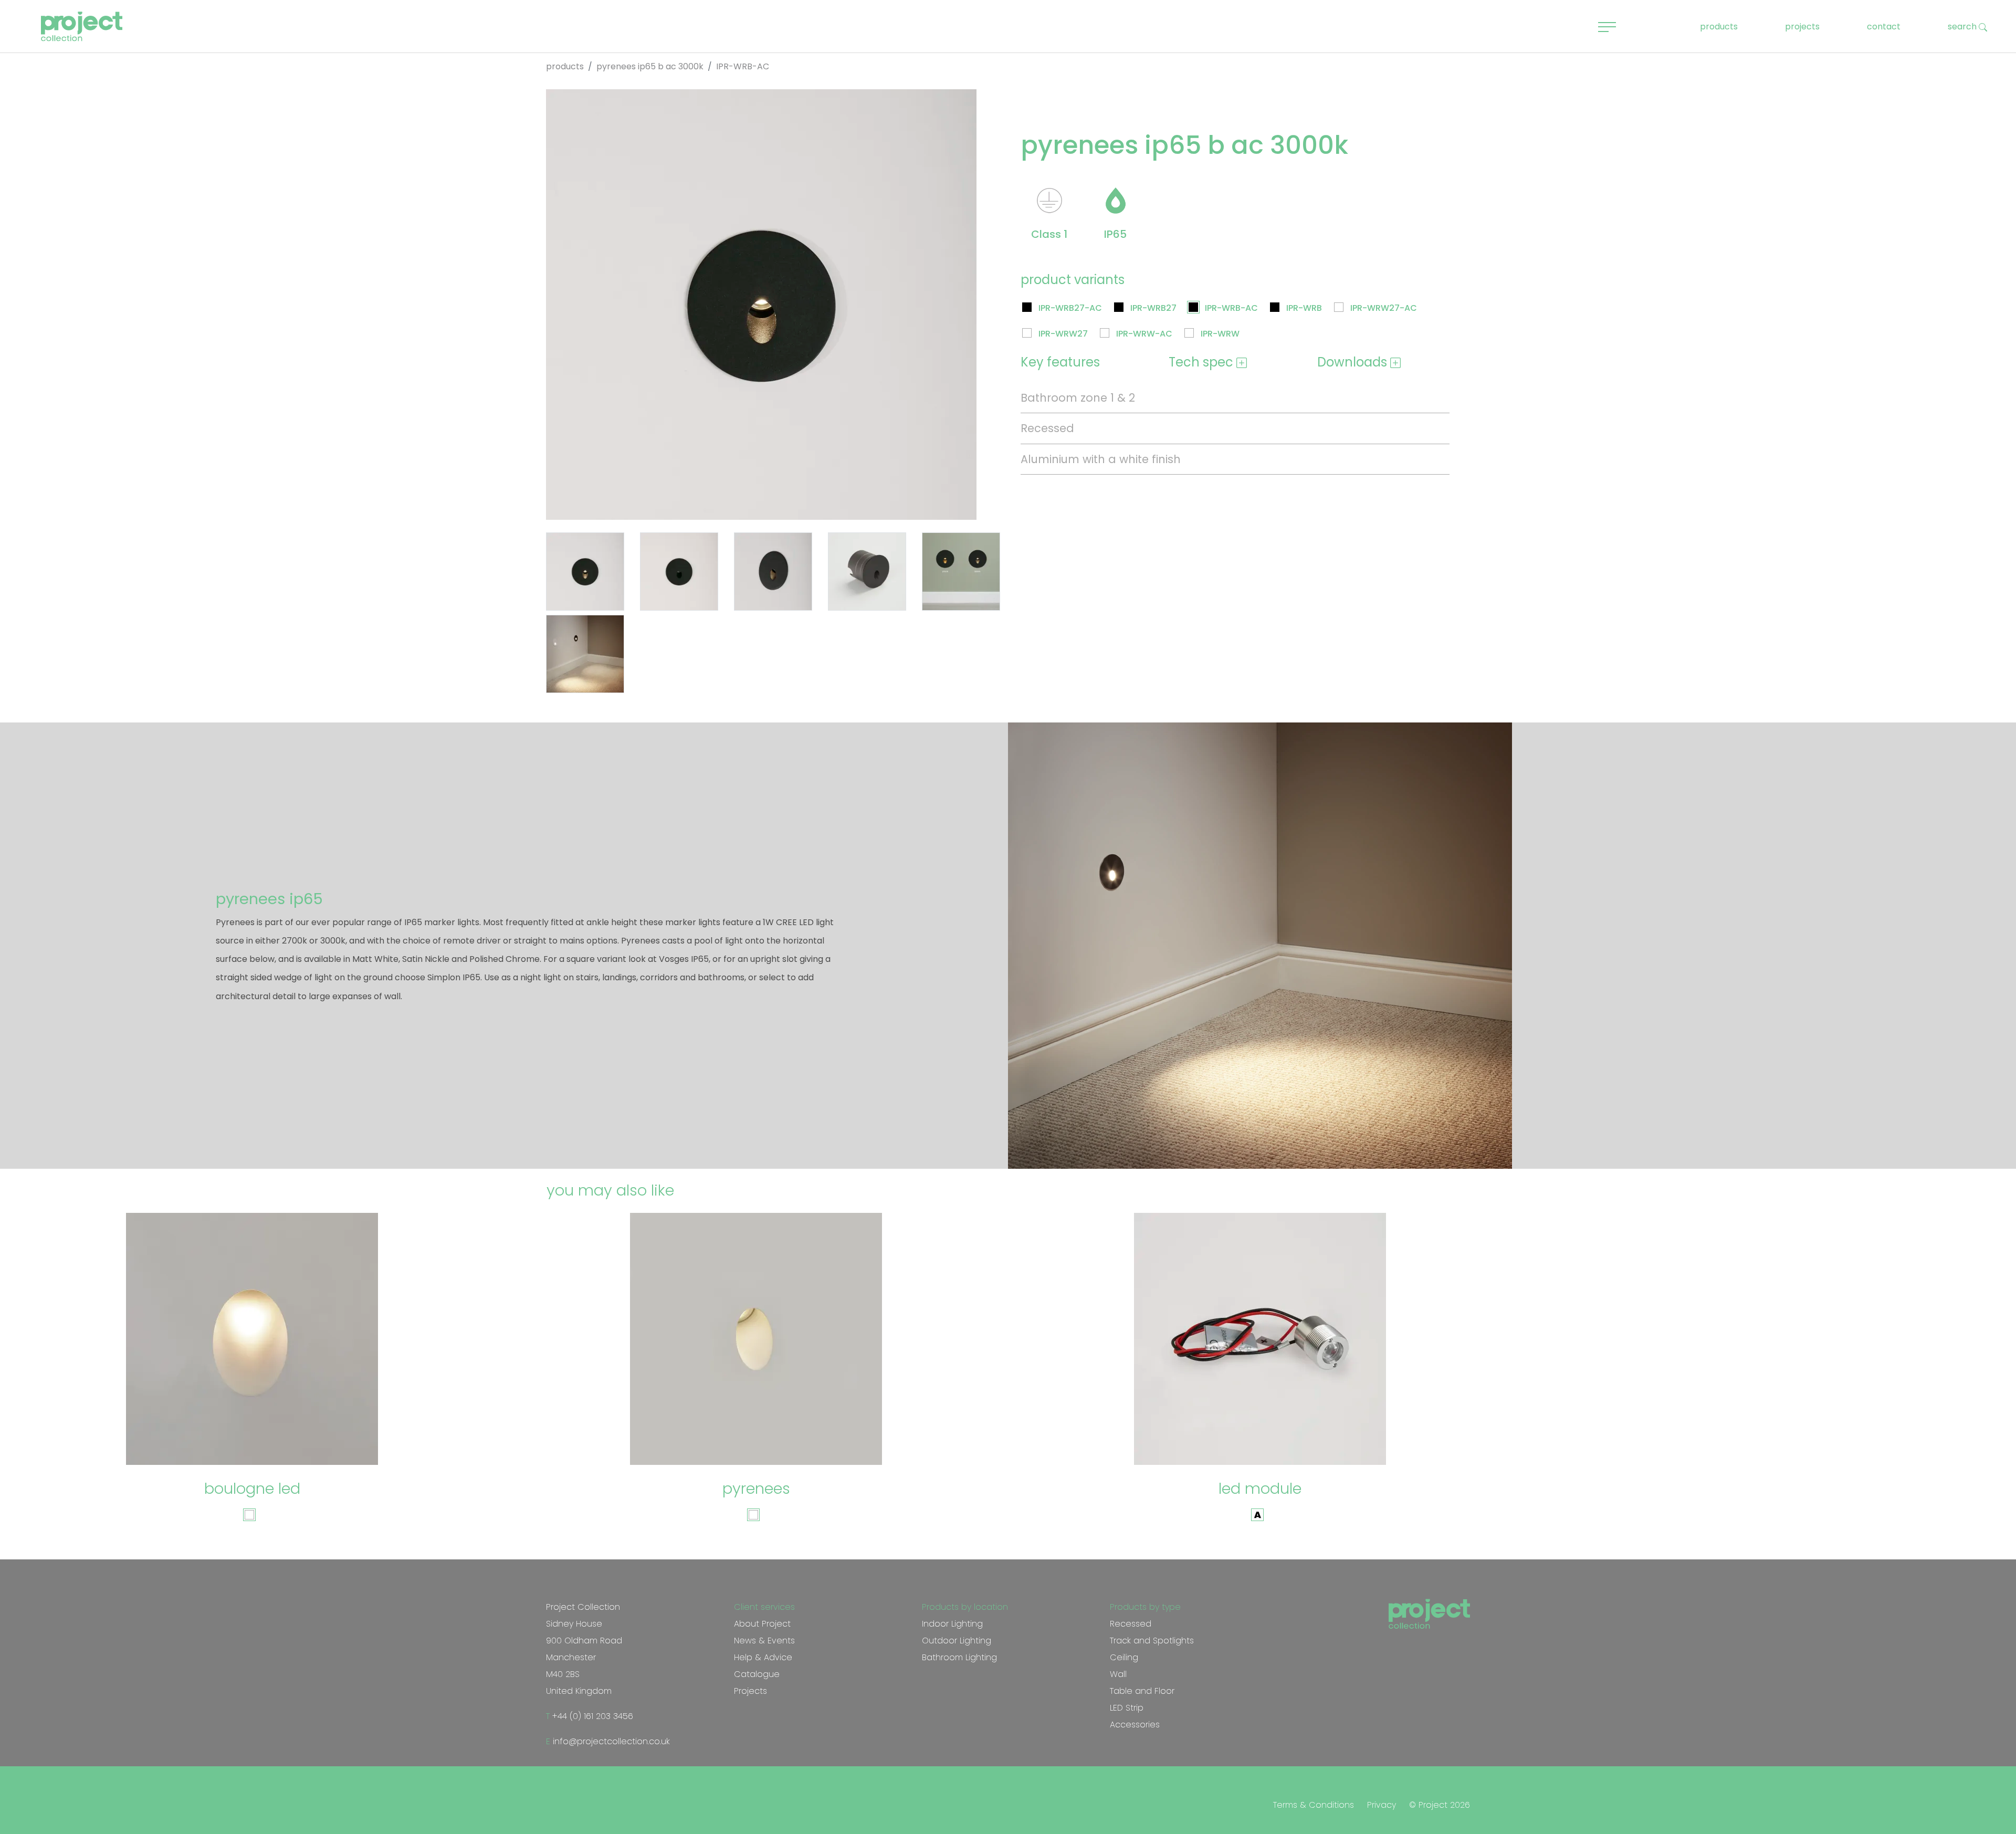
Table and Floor (1142, 1691)
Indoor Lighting (952, 1624)
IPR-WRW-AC (1144, 334)
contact (1884, 27)
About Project (762, 1624)
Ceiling (1124, 1657)
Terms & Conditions (1314, 1805)
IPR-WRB (1304, 308)
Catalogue (757, 1674)
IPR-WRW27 (1063, 334)
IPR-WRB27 (1153, 308)
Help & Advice (763, 1657)
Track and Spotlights (1152, 1641)
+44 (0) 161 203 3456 (591, 1716)
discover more (257, 1435)
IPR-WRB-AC (1231, 308)
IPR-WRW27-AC (1384, 308)
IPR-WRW (1220, 334)
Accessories (1135, 1725)
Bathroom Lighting (959, 1657)
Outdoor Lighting (957, 1641)
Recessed (1131, 1624)
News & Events (764, 1641)
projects (1802, 27)
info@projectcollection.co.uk (610, 1741)
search (1963, 27)
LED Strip (1127, 1708)
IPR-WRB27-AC (1070, 308)
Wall (1118, 1674)
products (1719, 27)
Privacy (1382, 1805)
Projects (750, 1691)
